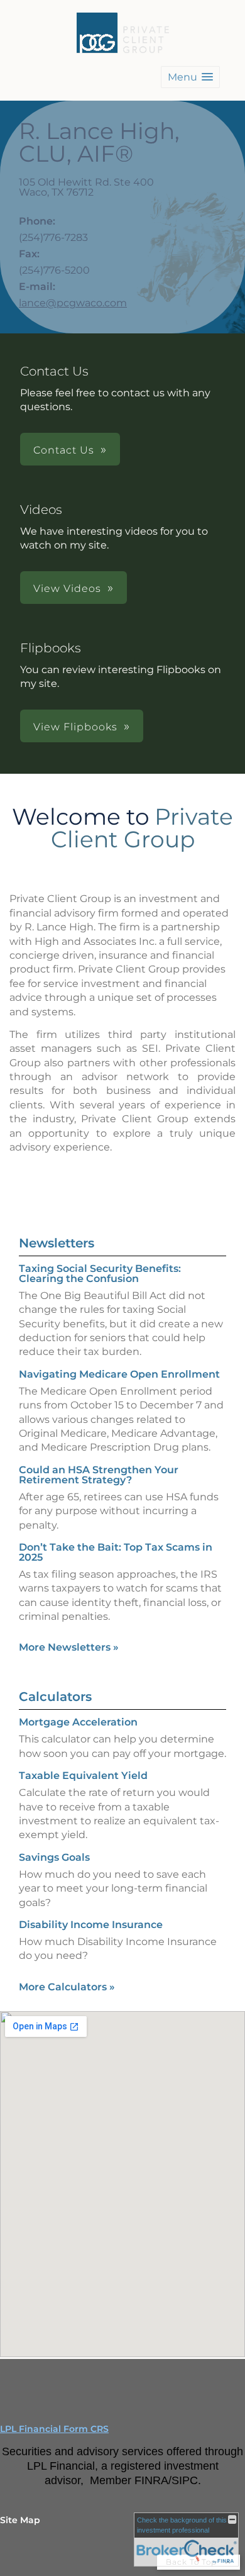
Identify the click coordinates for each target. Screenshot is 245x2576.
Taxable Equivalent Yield (83, 1776)
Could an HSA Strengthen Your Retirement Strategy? (99, 1475)
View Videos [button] (67, 588)
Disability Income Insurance (91, 1925)
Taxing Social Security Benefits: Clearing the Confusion (100, 1274)
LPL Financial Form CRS (54, 2429)
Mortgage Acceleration (78, 1722)
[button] (190, 77)
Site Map (20, 2520)
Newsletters (57, 1243)
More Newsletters (69, 1647)
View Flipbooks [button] (75, 727)
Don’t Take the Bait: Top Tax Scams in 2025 (116, 1552)
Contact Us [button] (64, 450)
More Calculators (67, 1987)
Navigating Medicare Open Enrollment (119, 1374)
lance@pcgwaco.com (73, 303)
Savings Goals (54, 1857)
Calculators (55, 1697)
